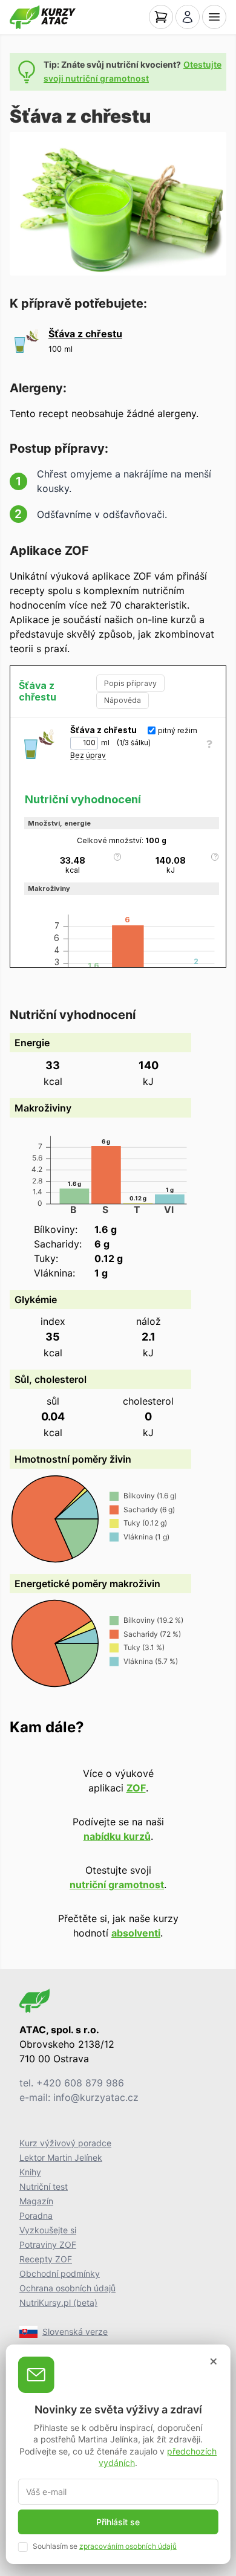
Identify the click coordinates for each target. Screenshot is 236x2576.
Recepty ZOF (46, 2259)
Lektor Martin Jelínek (61, 2157)
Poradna (36, 2215)
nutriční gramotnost (117, 1885)
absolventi (136, 1933)
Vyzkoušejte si (48, 2230)
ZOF (136, 1788)
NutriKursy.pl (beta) (58, 2303)
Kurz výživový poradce (65, 2143)
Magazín (36, 2201)
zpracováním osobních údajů (128, 2546)
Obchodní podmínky (60, 2273)
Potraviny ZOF (48, 2244)
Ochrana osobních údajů (67, 2288)
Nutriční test (44, 2186)
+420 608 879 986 (80, 2083)
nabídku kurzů (117, 1836)
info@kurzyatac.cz (96, 2097)
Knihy (30, 2172)
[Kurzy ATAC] (43, 17)
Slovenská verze (75, 2332)
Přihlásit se (118, 2522)
